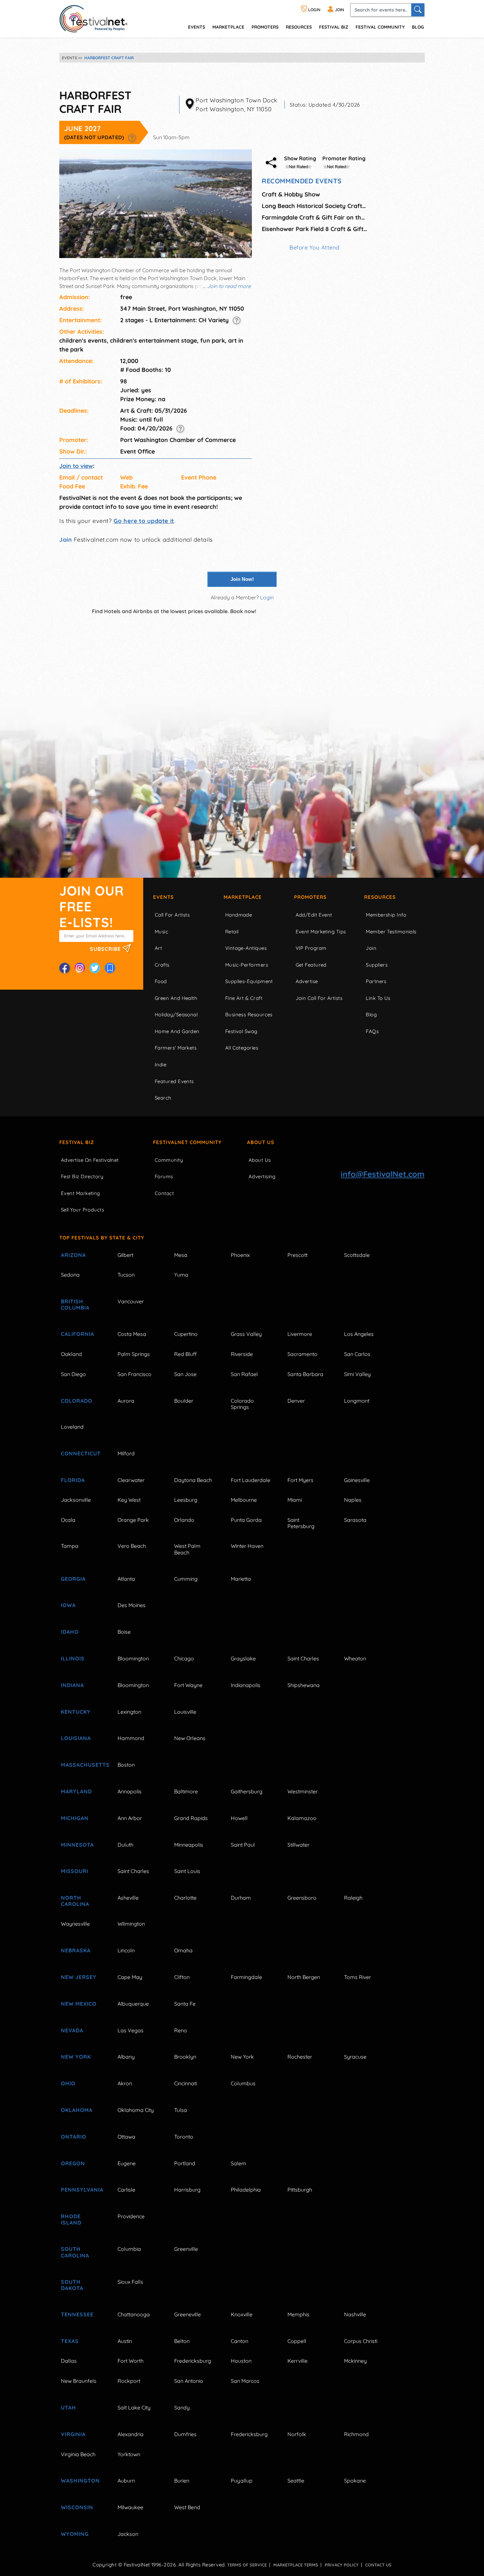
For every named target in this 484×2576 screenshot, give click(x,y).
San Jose (185, 1374)
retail (232, 932)
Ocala (68, 1520)
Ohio (68, 2083)
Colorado (77, 1401)
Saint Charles (303, 1658)
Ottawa (126, 2137)
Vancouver (131, 1301)
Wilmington (131, 1924)
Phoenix (240, 1255)
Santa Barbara (305, 1374)
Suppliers (377, 965)
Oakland (71, 1354)
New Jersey (79, 1977)
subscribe (106, 949)
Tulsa (181, 2110)
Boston (126, 1765)
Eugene (127, 2163)
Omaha (183, 1950)
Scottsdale (357, 1255)
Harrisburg (187, 2190)
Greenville (186, 2249)
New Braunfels (79, 2381)
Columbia (129, 2249)
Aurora (126, 1401)
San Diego (73, 1374)
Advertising (262, 1176)
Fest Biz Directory (82, 1176)
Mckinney (355, 2361)
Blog (418, 27)
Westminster (303, 1791)
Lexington (129, 1712)
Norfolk (297, 2434)
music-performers (247, 965)
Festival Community (380, 27)
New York (76, 2057)
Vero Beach (132, 1546)
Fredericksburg (193, 2361)
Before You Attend (314, 247)
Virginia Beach (78, 2454)
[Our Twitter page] (95, 968)
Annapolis (130, 1791)
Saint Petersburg (301, 1523)
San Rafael (244, 1374)
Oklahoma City (136, 2110)
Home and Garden (177, 1031)
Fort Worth (131, 2361)
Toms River (358, 1977)
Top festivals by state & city (102, 1238)
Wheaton (355, 1658)
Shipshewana (304, 1685)
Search (163, 1098)
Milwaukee (130, 2507)
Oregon (73, 2163)
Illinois (73, 1658)
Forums (164, 1176)
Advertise (307, 981)
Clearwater (131, 1480)
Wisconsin (77, 2507)
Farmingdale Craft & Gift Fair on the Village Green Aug (314, 217)
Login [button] (267, 597)
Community (169, 1160)
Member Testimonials (391, 932)
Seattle (296, 2481)
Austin (125, 2341)
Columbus (243, 2083)
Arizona (73, 1255)
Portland (185, 2163)
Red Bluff (185, 1354)
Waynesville (75, 1924)
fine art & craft (244, 998)
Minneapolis (189, 1845)
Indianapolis (246, 1685)
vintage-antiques (246, 948)
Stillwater (298, 1845)
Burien (182, 2481)
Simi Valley (357, 1374)
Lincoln (126, 1950)
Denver (296, 1401)
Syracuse (355, 2057)
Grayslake (243, 1658)
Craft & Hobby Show (291, 194)
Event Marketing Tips (321, 932)
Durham (241, 1898)
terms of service (247, 2565)
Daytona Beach (193, 1480)
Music (161, 932)
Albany (126, 2057)
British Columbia (75, 1304)
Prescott (297, 1255)
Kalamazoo (302, 1818)
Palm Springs (134, 1354)
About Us (261, 1142)
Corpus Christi (361, 2341)
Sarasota (355, 1520)
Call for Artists (172, 915)
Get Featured (311, 965)
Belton (182, 2341)
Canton (240, 2341)
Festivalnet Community (187, 1142)
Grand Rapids (191, 1818)
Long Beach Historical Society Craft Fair (314, 206)
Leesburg (186, 1500)
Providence (131, 2216)
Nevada (72, 2030)
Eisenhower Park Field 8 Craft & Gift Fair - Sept (314, 229)
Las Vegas (131, 2030)
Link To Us (378, 998)
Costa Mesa (132, 1334)
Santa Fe (185, 2004)
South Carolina (75, 2252)
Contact (164, 1193)
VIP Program (311, 948)
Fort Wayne (188, 1685)
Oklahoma (77, 2110)
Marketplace (228, 27)
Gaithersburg (247, 1791)
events (197, 27)
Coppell (297, 2341)
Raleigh (353, 1898)
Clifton (182, 1977)
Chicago (184, 1658)
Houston (241, 2361)
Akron (125, 2083)
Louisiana (76, 1738)
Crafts (162, 965)
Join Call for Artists (319, 998)
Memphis (298, 2314)
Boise (124, 1632)
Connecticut (81, 1453)
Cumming (186, 1579)
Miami (295, 1500)
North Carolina (75, 1901)
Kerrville (297, 2361)
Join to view (76, 466)
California (78, 1334)
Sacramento (302, 1354)
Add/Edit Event (314, 915)
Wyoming (75, 2534)
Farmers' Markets (176, 1048)
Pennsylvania (82, 2190)
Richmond (356, 2434)
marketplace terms (296, 2565)
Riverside (242, 1354)
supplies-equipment (249, 981)
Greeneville (188, 2314)
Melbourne (244, 1500)
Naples (353, 1500)
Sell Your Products (82, 1210)
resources (299, 27)
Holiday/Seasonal (176, 1015)
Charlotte (185, 1898)
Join (66, 540)
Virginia (73, 2434)
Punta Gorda (246, 1520)
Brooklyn (185, 2057)
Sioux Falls (130, 2282)
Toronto (184, 2137)
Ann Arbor (130, 1818)
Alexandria (131, 2434)
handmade (239, 915)
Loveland (72, 1427)
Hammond (131, 1738)
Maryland (76, 1791)
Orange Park (133, 1520)
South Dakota (72, 2285)
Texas (70, 2341)
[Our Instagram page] (80, 968)
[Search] (418, 10)
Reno (181, 2030)
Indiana (72, 1685)
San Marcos (245, 2381)
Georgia (73, 1579)
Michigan (75, 1818)
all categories (242, 1048)
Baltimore (186, 1791)
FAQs (372, 1031)
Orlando (184, 1520)
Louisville (185, 1712)
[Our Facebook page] (65, 968)
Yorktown (129, 2454)
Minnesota (77, 1845)
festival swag (241, 1031)
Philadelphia (246, 2190)
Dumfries (185, 2434)
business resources (249, 1015)
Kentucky (76, 1712)
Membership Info (386, 915)
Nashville (355, 2314)
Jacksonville (76, 1500)
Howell (239, 1818)
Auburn (126, 2481)
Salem (239, 2163)
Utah (68, 2407)
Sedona (70, 1275)
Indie (161, 1065)
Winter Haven (247, 1546)
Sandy (182, 2407)
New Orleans (190, 1738)
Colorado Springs (242, 1404)
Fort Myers (300, 1480)
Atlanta (126, 1579)
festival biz (334, 27)
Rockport (129, 2381)
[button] (132, 137)
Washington (80, 2481)
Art (158, 948)
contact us (378, 2565)
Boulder (184, 1401)
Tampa (70, 1546)
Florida (73, 1480)
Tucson (126, 1275)
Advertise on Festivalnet (90, 1160)
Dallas (69, 2361)
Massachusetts (82, 1765)
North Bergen (304, 1977)
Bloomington (133, 1658)
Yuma (181, 1275)
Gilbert (125, 1255)
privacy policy (342, 2565)
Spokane (355, 2481)
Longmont (357, 1401)
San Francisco (134, 1374)
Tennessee (77, 2314)
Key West (129, 1500)
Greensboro (302, 1898)
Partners (376, 981)
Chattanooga (134, 2314)
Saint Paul (243, 1845)
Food (161, 981)
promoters (265, 27)
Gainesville (357, 1480)
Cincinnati (186, 2083)
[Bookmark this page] (110, 968)
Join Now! (242, 579)
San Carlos (357, 1354)
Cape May (130, 1977)
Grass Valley (246, 1334)
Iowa (68, 1605)
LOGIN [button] (314, 10)
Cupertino (186, 1334)
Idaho (70, 1632)
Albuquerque (133, 2004)
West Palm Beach (187, 1549)
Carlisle (126, 2190)
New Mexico (79, 2004)
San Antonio (189, 2381)
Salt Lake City (134, 2407)
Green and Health (176, 998)
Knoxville (242, 2314)
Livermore (300, 1334)
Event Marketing (81, 1193)
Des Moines (132, 1605)
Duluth (125, 1845)
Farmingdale (246, 1977)
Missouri (75, 1871)
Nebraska (76, 1950)
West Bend (187, 2507)
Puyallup (242, 2481)
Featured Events (174, 1081)
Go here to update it (144, 521)
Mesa (181, 1255)
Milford (126, 1453)
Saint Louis (187, 1871)
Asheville (128, 1898)
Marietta (241, 1579)
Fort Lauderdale (251, 1480)
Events (163, 897)
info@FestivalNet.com (383, 1174)
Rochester (300, 2057)
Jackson (128, 2534)
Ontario (74, 2137)
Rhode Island (71, 2219)
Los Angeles (359, 1334)
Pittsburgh (300, 2190)
